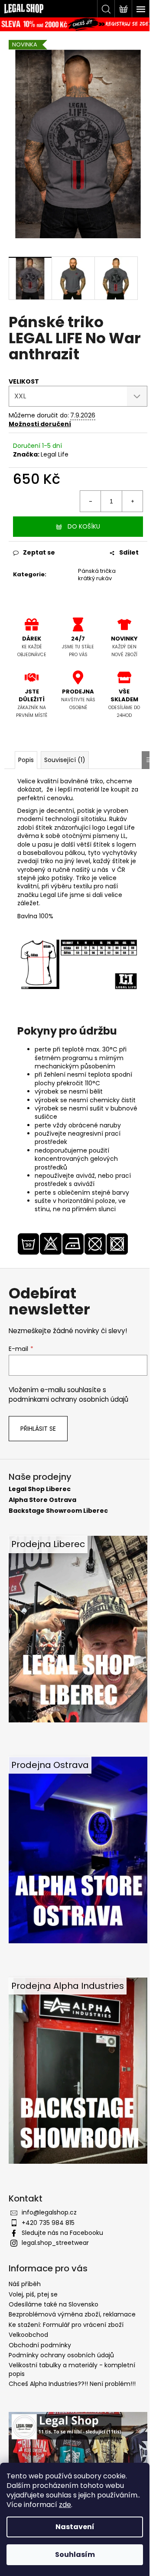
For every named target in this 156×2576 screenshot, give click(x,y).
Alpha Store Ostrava (42, 1500)
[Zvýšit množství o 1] (132, 501)
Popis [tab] (26, 760)
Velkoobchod (28, 2335)
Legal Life (55, 454)
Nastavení (75, 2527)
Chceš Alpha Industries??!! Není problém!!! (72, 2384)
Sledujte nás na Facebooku (62, 2233)
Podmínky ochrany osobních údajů (61, 2355)
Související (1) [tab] (65, 760)
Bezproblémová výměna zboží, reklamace (72, 2314)
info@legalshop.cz (49, 2212)
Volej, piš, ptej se (33, 2294)
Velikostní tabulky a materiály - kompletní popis (72, 2369)
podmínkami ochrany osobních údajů (68, 1399)
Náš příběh (25, 2284)
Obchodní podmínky (40, 2345)
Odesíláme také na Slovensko (54, 2304)
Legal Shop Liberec (40, 1489)
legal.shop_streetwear (55, 2243)
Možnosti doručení (40, 424)
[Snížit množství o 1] (91, 501)
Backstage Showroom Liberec (58, 1511)
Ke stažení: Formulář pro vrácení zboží (66, 2325)
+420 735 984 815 (48, 2223)
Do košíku (84, 526)
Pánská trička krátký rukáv (97, 575)
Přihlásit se (38, 1429)
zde (65, 2505)
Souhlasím (75, 2555)
